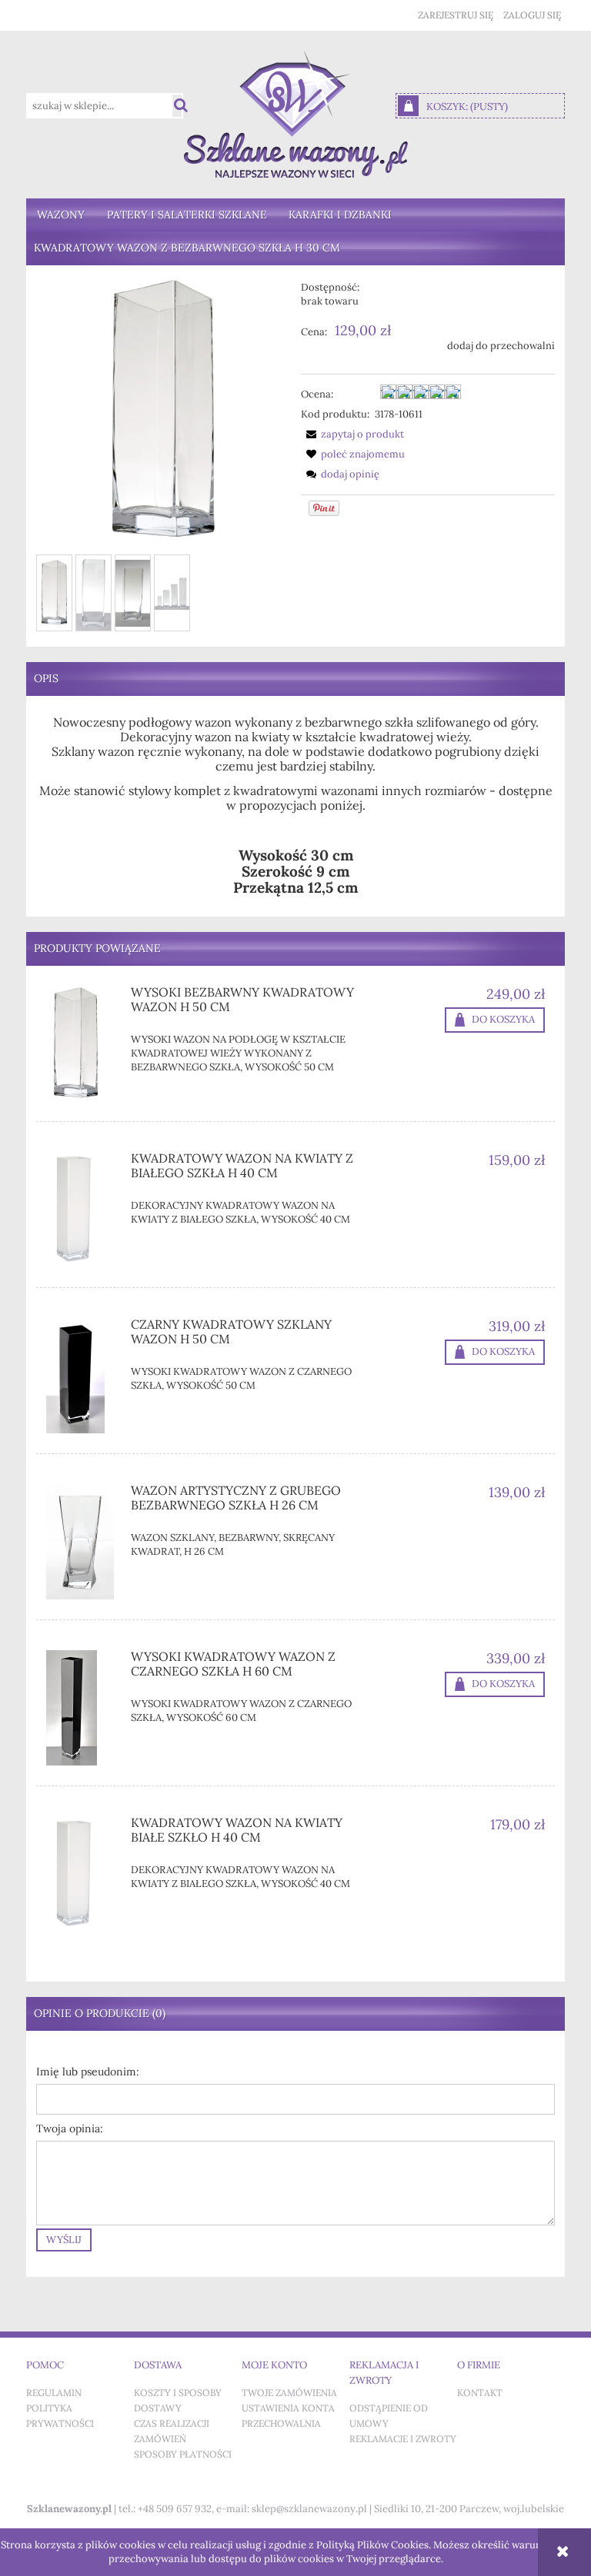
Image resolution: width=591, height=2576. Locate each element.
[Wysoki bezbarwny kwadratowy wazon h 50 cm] (83, 1043)
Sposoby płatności (183, 2455)
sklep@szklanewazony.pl (309, 2509)
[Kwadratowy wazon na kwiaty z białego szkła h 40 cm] (83, 1210)
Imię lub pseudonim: (88, 2072)
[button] (352, 434)
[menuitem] (61, 215)
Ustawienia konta (288, 2408)
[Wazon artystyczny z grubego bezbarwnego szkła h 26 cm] (83, 1542)
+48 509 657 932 (175, 2509)
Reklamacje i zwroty (403, 2439)
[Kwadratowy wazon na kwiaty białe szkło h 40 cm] (83, 1874)
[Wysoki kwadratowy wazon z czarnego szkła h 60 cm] (83, 1708)
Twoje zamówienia (289, 2393)
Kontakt (480, 2393)
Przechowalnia (281, 2424)
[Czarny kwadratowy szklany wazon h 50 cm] (83, 1376)
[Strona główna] (296, 114)
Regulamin (54, 2393)
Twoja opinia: (70, 2129)
